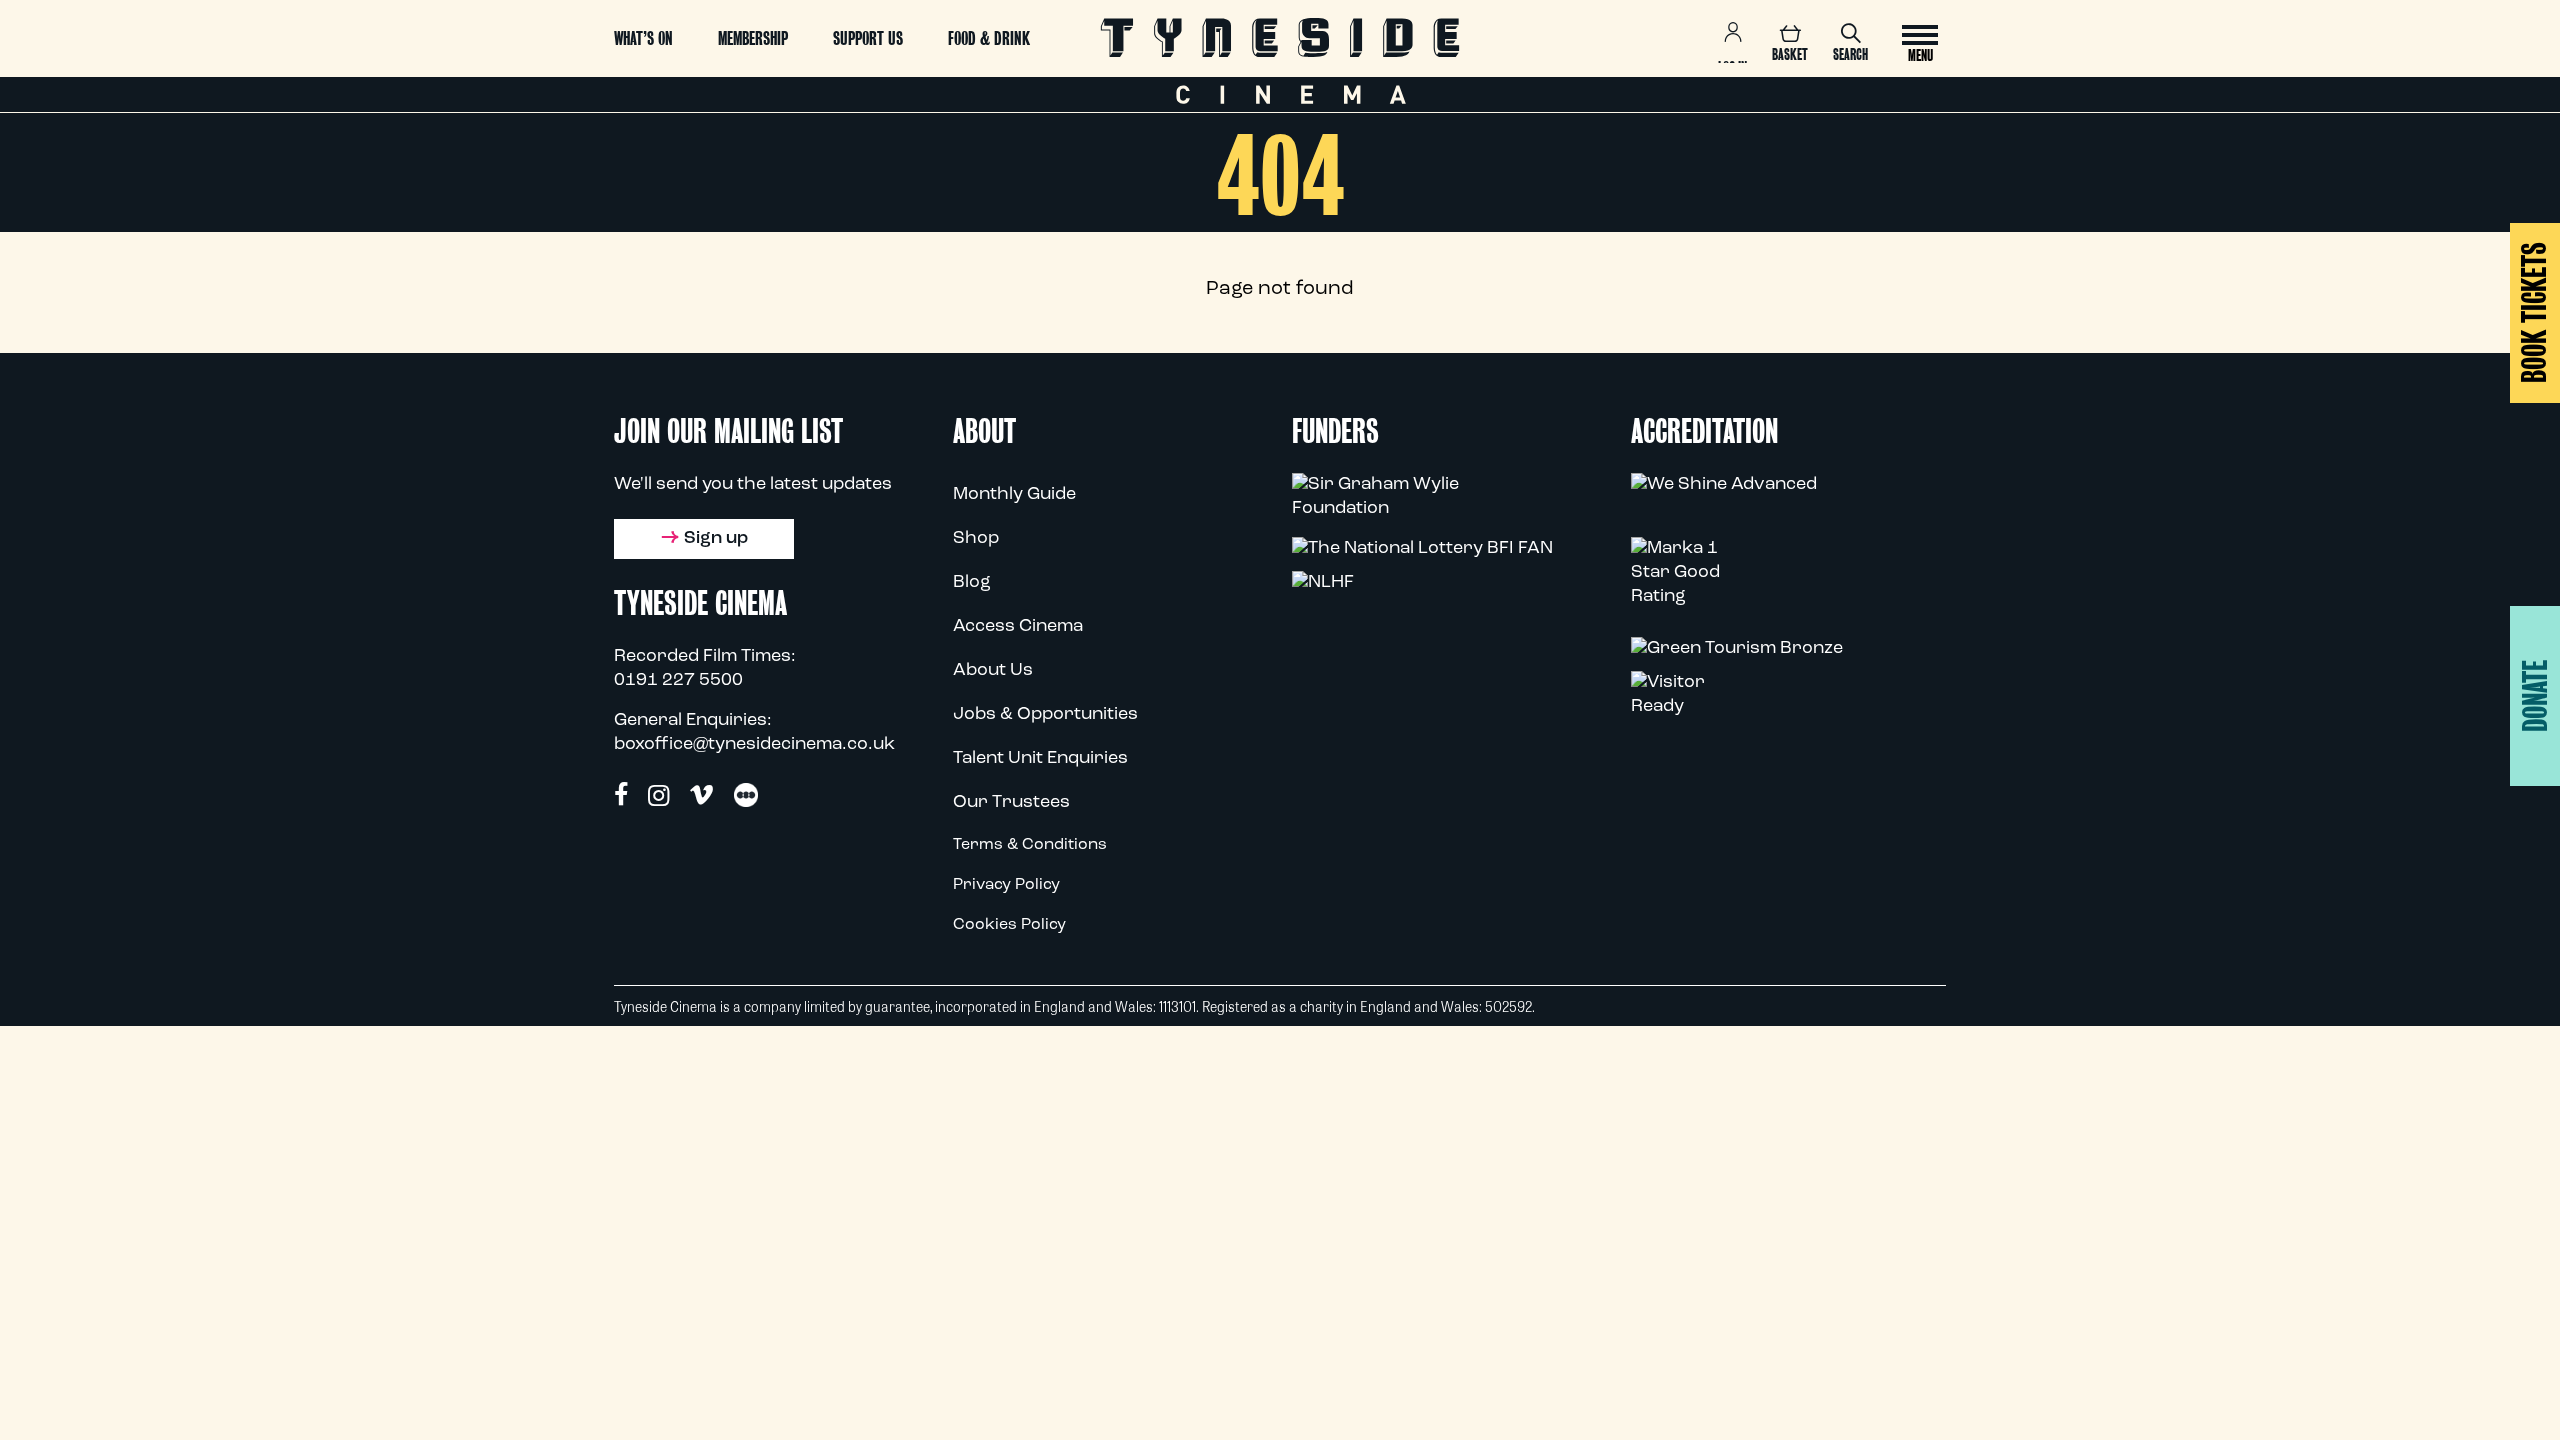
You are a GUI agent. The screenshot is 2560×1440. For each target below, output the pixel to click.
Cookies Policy (1009, 925)
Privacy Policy (1006, 885)
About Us (993, 671)
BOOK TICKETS (2534, 312)
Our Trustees (1011, 803)
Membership (753, 38)
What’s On (643, 38)
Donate (2535, 696)
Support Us (868, 38)
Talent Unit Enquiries (1040, 759)
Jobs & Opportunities (1045, 715)
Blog (972, 583)
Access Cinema (1018, 627)
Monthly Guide (1014, 495)
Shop (976, 539)
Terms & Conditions (1030, 845)
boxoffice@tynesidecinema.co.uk (754, 745)
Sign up (716, 539)
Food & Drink (989, 38)
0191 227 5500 (678, 681)
